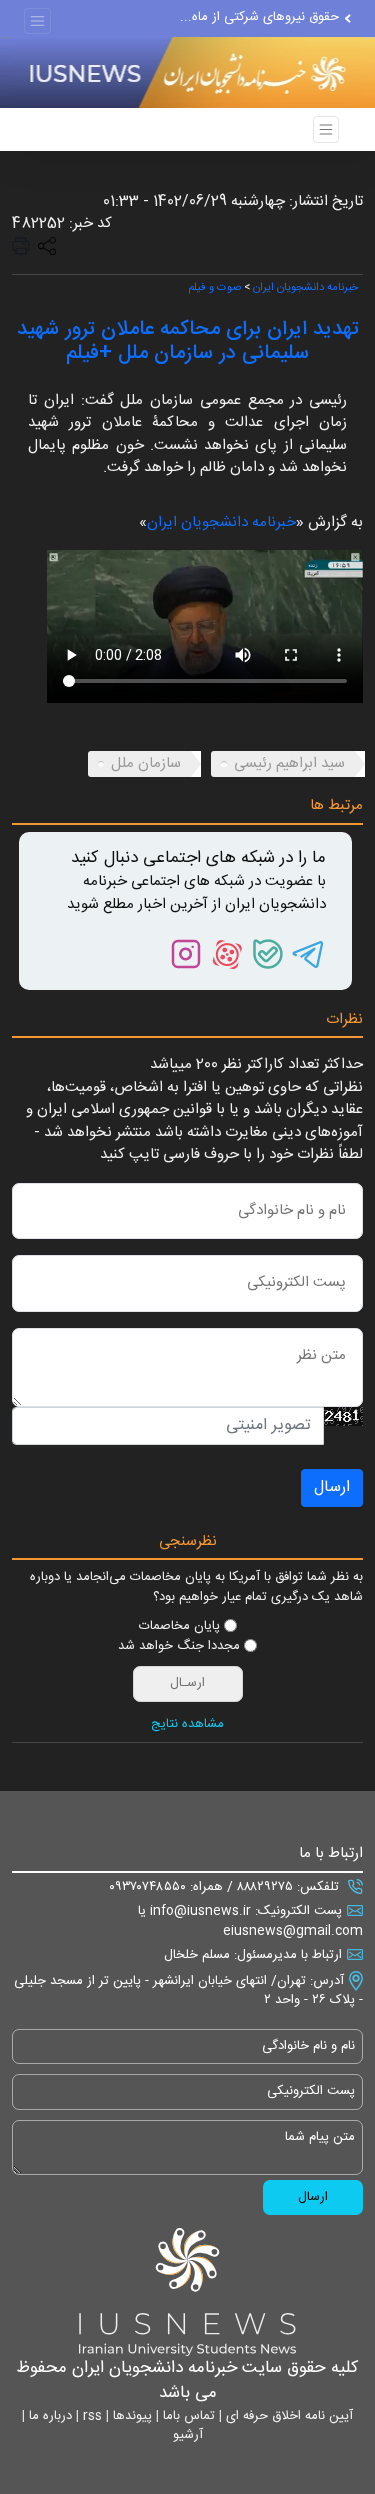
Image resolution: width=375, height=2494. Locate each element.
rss (90, 2416)
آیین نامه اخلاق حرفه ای (287, 2416)
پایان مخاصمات (179, 1627)
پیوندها (130, 2416)
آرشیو (188, 2435)
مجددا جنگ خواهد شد (179, 1647)
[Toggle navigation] (37, 21)
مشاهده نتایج (187, 1725)
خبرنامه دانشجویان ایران (305, 288)
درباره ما (48, 2416)
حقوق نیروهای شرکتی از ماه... (259, 17)
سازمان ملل (146, 763)
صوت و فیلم (214, 288)
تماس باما (187, 2416)
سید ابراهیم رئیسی (289, 763)
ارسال (332, 1487)
